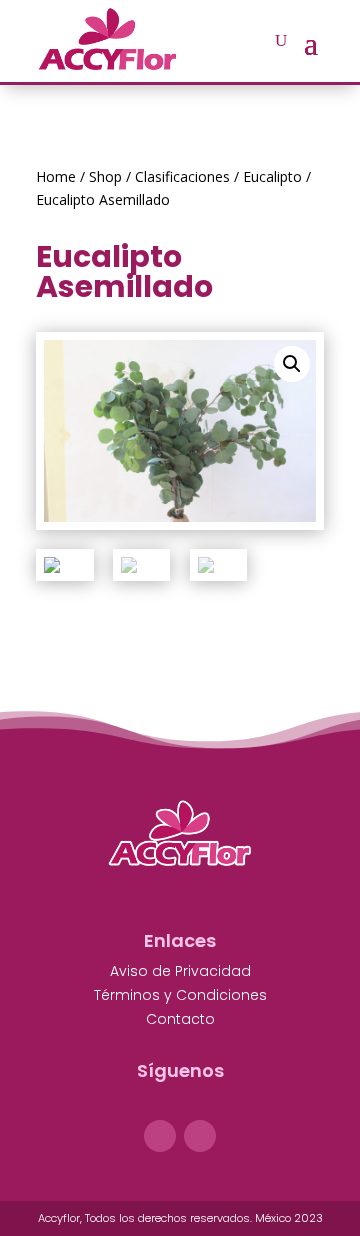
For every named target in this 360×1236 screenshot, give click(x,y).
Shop (105, 176)
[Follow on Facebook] (160, 1136)
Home (56, 176)
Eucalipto (272, 176)
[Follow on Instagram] (200, 1136)
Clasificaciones (182, 176)
